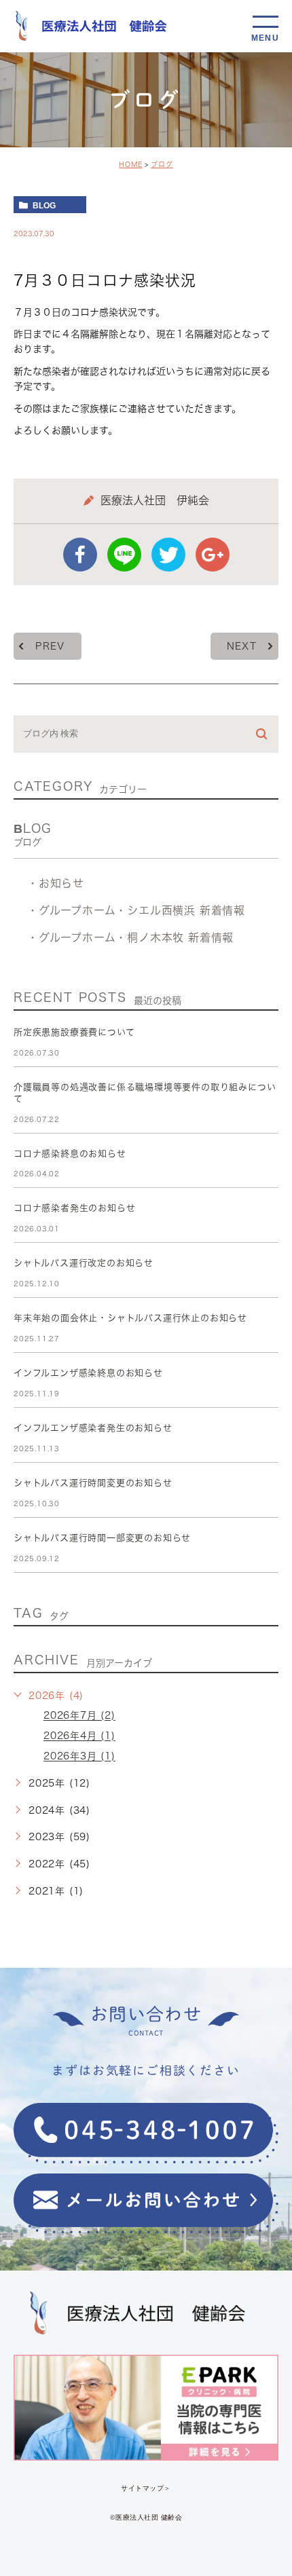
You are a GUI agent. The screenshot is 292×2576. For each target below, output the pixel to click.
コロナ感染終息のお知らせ (70, 1154)
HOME (130, 164)
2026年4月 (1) (79, 1736)
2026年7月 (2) (79, 1716)
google (213, 555)
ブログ (162, 164)
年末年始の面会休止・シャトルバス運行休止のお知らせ (130, 1318)
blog (44, 205)
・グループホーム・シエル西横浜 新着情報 (136, 910)
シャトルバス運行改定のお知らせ (84, 1263)
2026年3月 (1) (79, 1757)
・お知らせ (56, 883)
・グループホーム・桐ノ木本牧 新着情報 (130, 937)
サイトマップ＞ (146, 2487)
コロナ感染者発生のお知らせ (74, 1208)
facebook (80, 555)
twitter (168, 555)
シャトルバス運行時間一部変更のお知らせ (102, 1538)
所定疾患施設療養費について (74, 1032)
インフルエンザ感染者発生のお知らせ (93, 1428)
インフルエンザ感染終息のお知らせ (88, 1373)
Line (124, 555)
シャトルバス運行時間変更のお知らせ (93, 1483)
